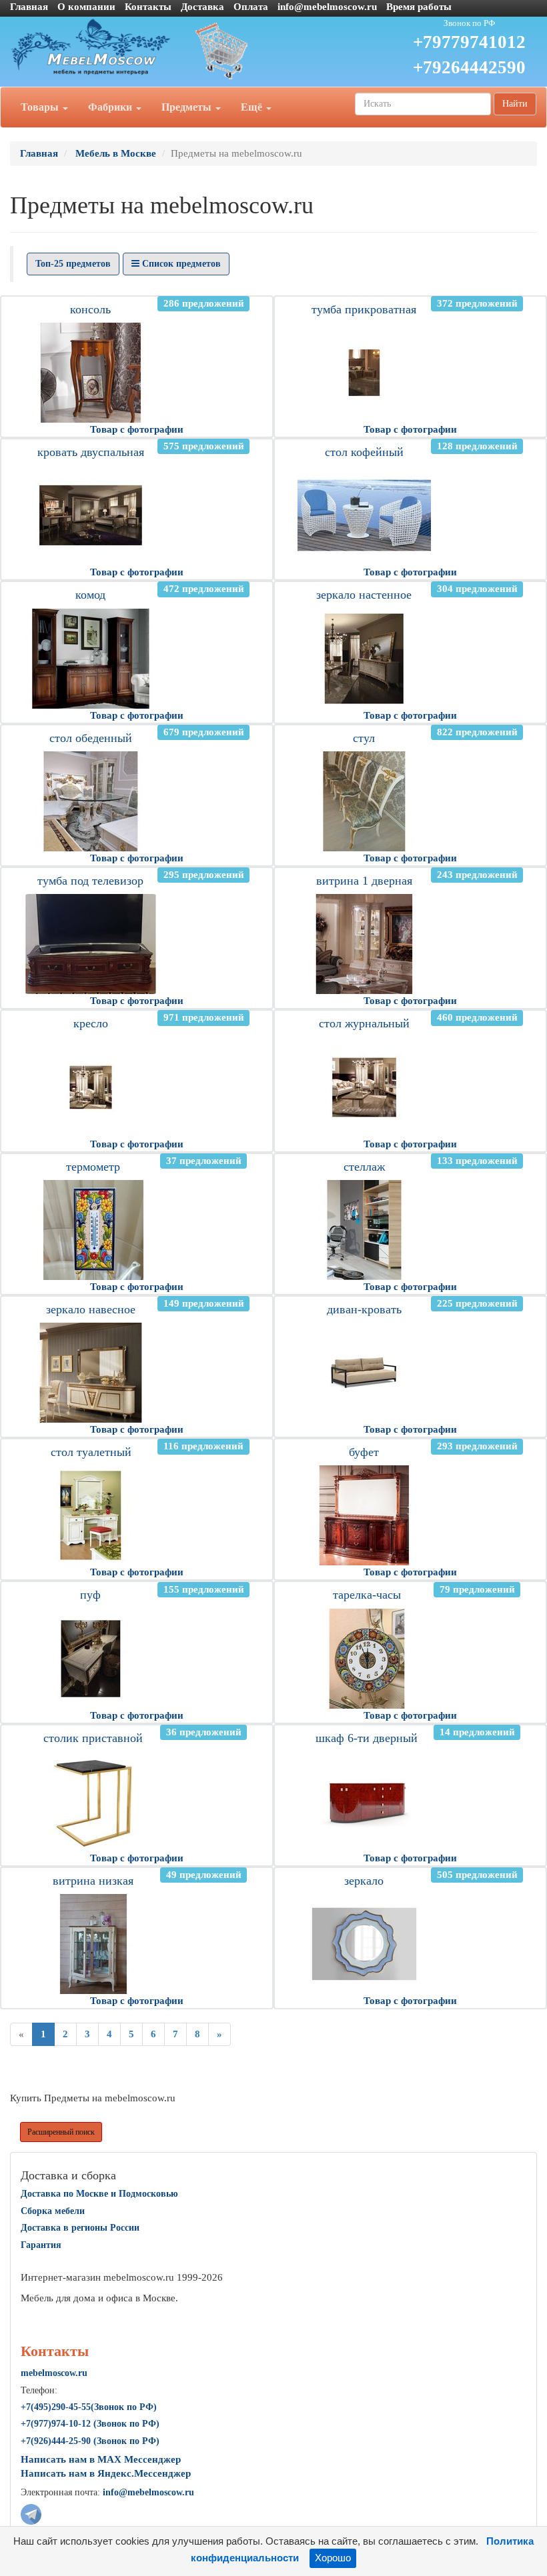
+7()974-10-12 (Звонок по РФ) (90, 2424)
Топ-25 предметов (73, 264)
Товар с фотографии (137, 429)
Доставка (202, 7)
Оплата (251, 7)
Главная (29, 7)
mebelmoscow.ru (54, 2373)
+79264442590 (469, 67)
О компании (86, 7)
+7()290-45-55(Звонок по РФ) (89, 2407)
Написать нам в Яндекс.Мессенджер (106, 2473)
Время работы (419, 7)
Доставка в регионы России (80, 2228)
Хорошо (333, 2558)
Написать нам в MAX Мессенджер (101, 2459)
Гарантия (41, 2245)
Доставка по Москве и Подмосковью (99, 2194)
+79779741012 (469, 42)
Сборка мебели (53, 2211)
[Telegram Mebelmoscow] (31, 2513)
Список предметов (180, 264)
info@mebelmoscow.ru (327, 7)
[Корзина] (273, 50)
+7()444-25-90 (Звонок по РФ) (90, 2441)
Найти (515, 104)
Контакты (148, 7)
